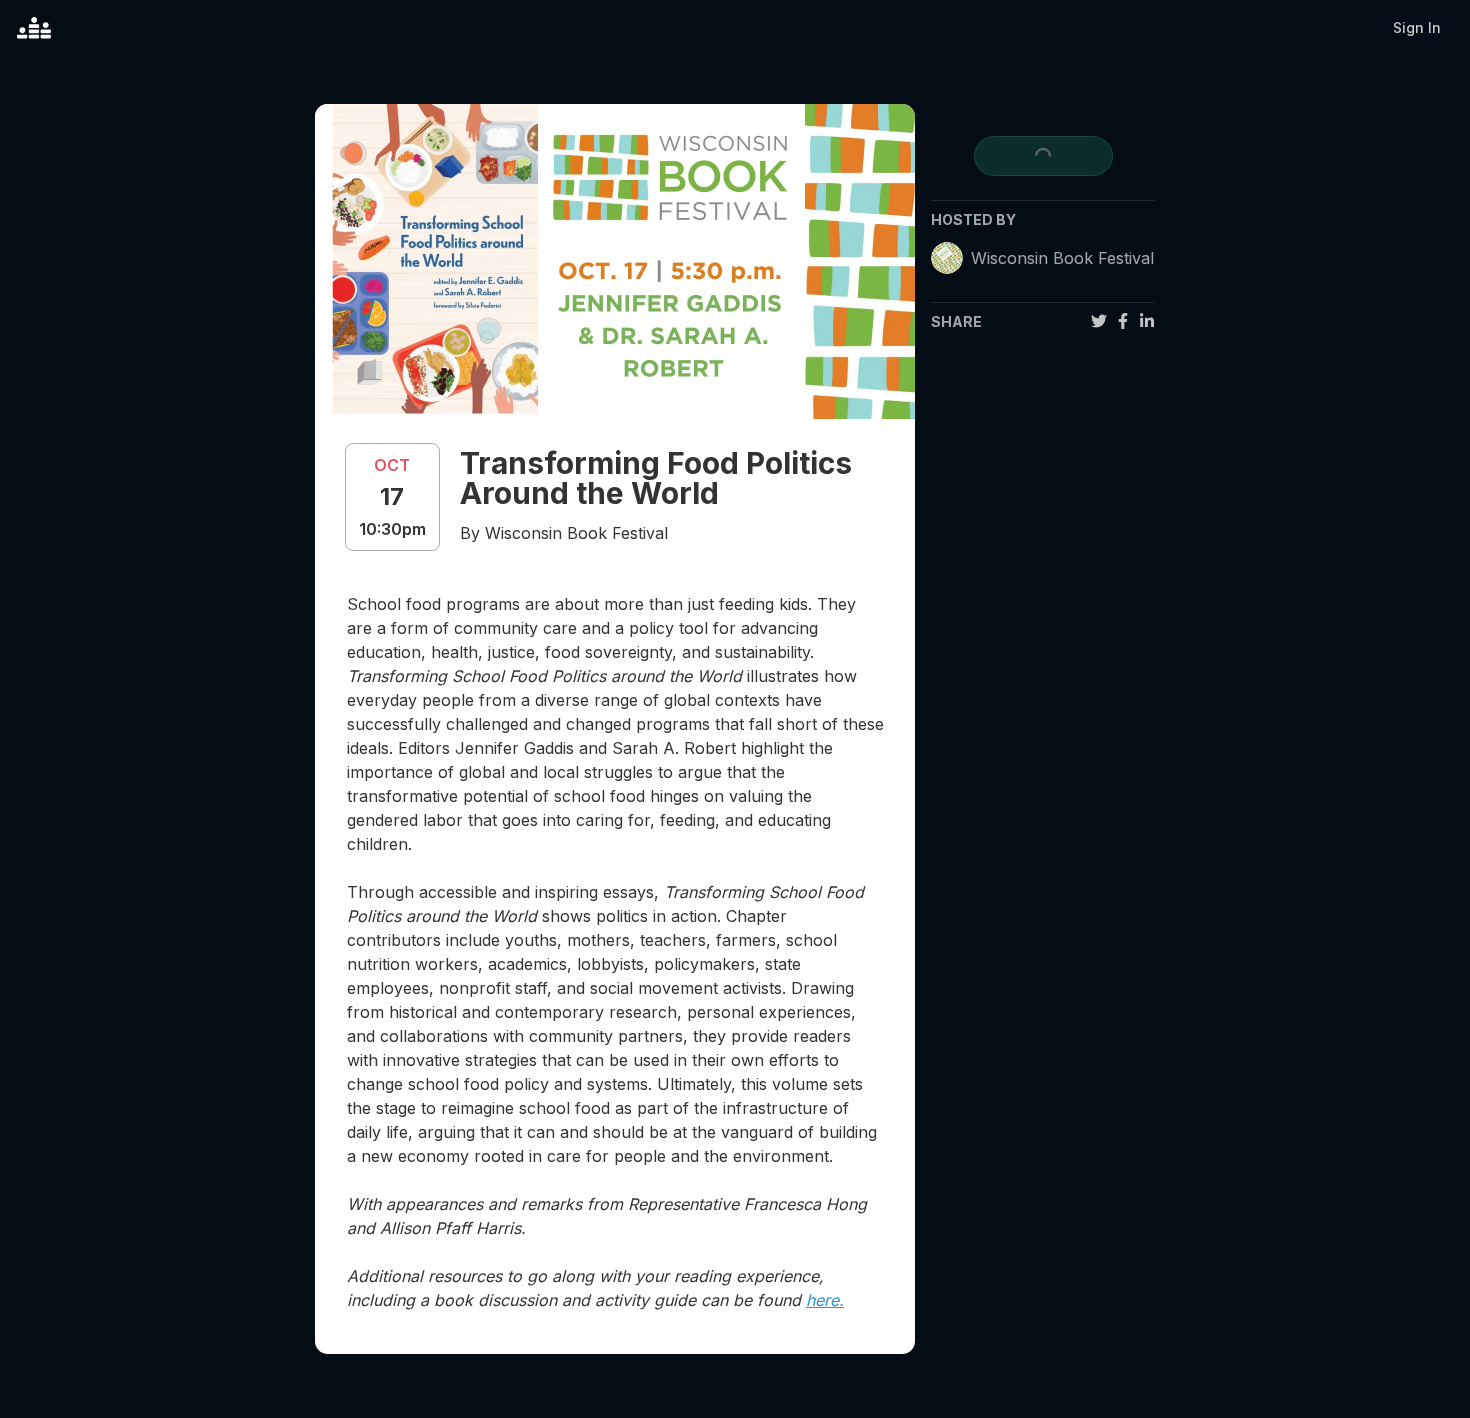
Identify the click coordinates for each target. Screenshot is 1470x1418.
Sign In (1417, 27)
